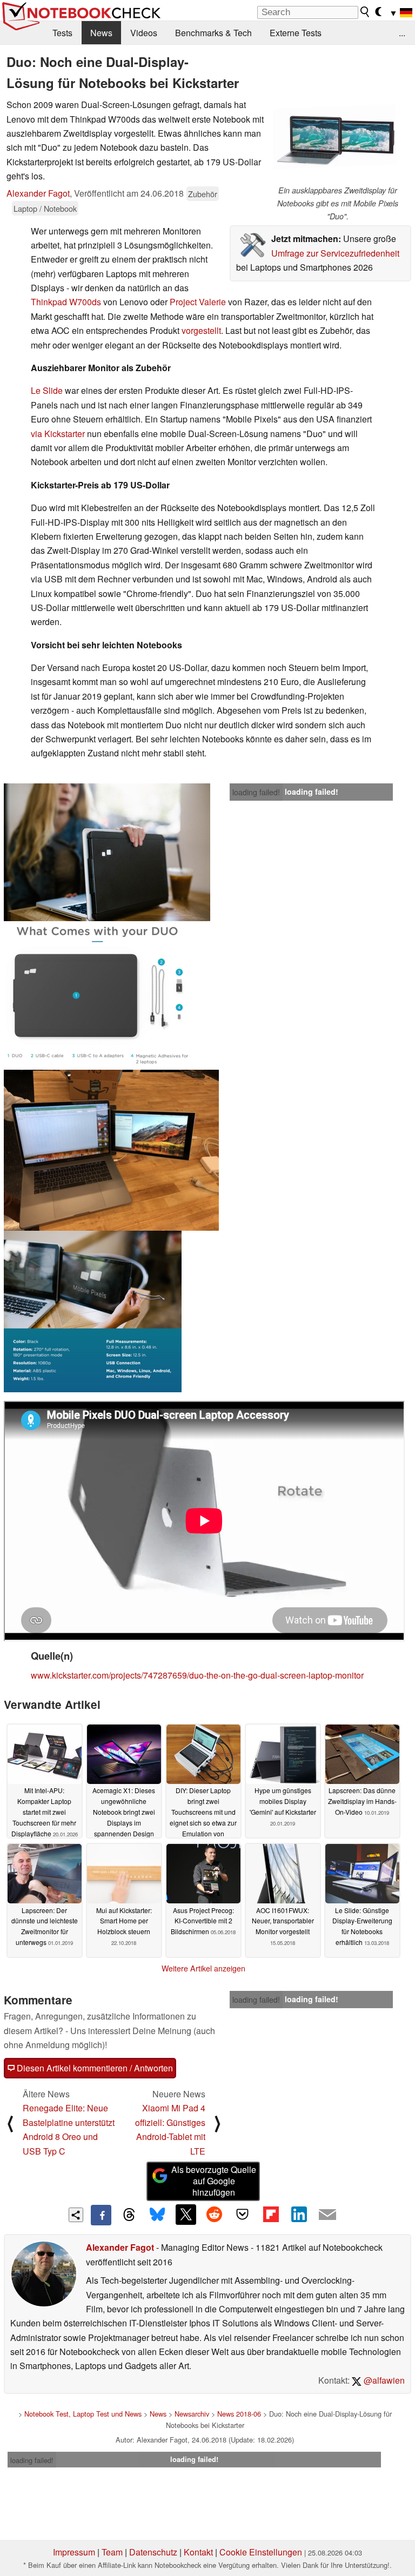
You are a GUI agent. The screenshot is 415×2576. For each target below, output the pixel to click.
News (101, 33)
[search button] (365, 12)
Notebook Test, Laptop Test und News (83, 2414)
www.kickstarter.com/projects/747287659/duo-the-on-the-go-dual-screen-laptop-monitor (197, 1675)
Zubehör (203, 194)
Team (112, 2552)
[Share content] (76, 2215)
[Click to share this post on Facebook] (101, 2215)
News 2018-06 (239, 2414)
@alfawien (383, 2380)
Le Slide (47, 390)
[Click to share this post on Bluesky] (157, 2215)
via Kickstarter (58, 434)
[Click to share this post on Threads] (129, 2215)
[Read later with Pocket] (243, 2215)
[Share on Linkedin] (299, 2215)
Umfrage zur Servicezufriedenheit (335, 253)
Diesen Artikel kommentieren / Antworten (94, 2068)
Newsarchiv (192, 2414)
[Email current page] (327, 2215)
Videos (144, 33)
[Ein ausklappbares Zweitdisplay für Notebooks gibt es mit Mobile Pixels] (338, 141)
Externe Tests (296, 33)
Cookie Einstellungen (261, 2552)
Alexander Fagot (38, 193)
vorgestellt (201, 330)
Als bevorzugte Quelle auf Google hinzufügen (214, 2181)
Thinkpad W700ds (66, 302)
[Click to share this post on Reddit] (214, 2215)
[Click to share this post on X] (186, 2215)
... (402, 33)
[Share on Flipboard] (271, 2215)
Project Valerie (198, 302)
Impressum (74, 2552)
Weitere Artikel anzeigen (203, 1968)
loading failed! (256, 792)
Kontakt (198, 2552)
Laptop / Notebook (45, 208)
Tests (62, 33)
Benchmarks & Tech (213, 33)
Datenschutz (153, 2552)
